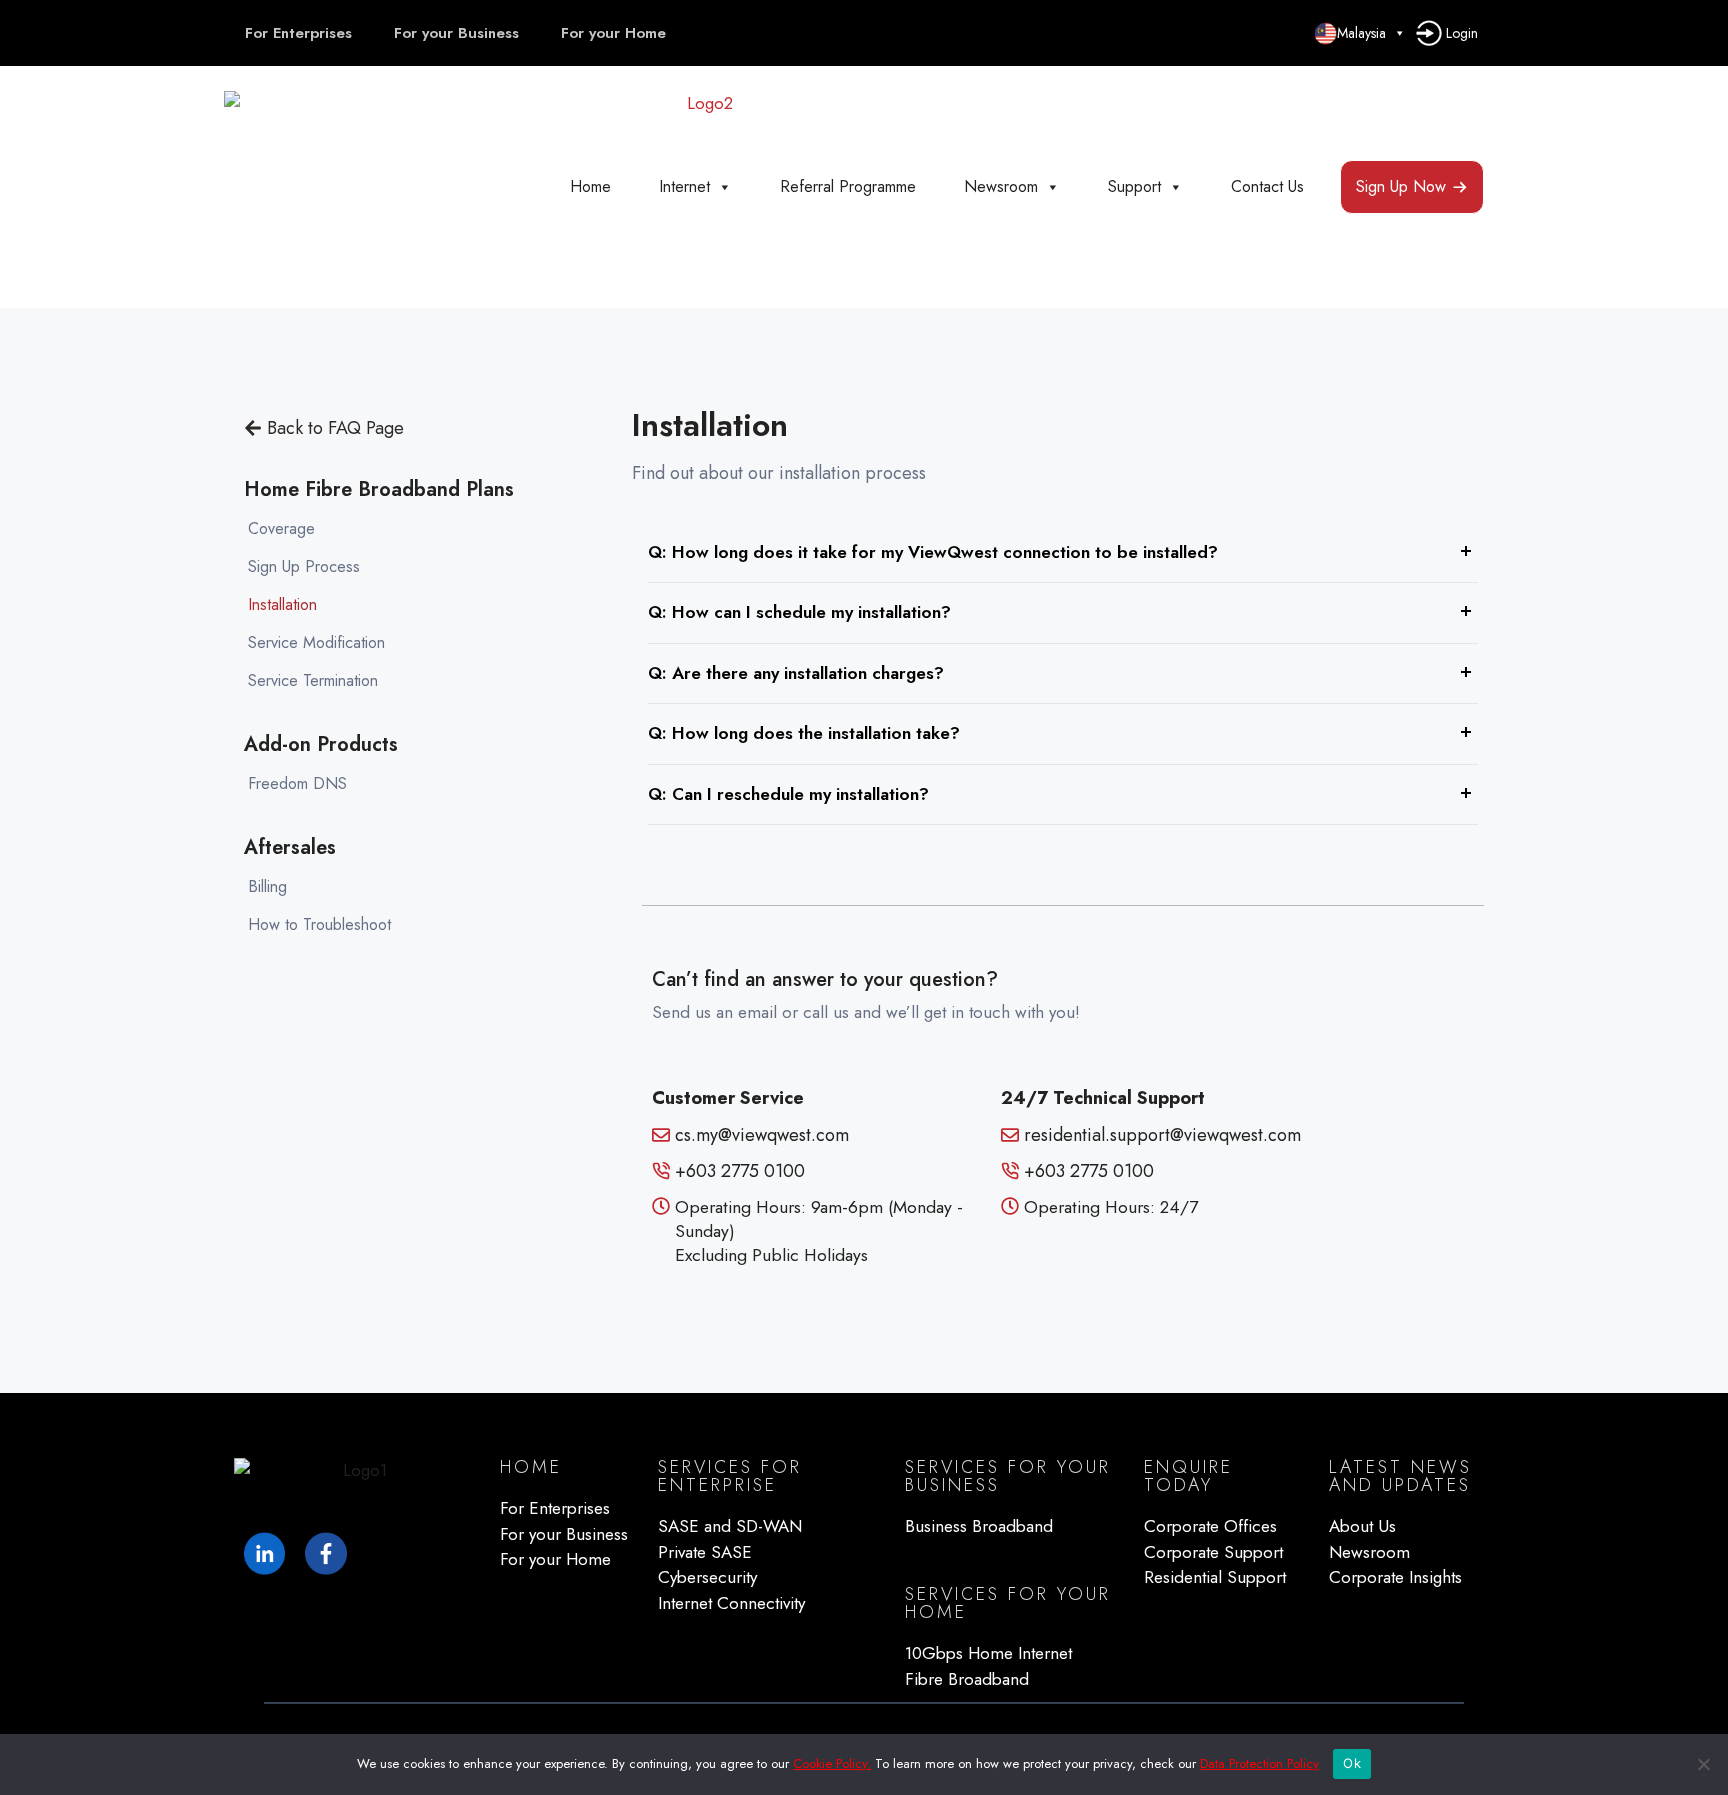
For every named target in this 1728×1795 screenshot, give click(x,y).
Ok (1352, 1763)
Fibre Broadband (967, 1679)
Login (1460, 33)
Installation (282, 604)
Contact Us (1267, 186)
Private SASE (705, 1552)
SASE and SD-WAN (730, 1526)
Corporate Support (1213, 1552)
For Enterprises (298, 33)
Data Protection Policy (1259, 1763)
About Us (1362, 1526)
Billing (267, 886)
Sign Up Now (1401, 186)
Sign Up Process (304, 566)
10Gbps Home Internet (988, 1653)
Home (590, 186)
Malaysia (1361, 33)
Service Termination (313, 680)
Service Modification (316, 642)
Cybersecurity (707, 1577)
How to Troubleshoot (319, 924)
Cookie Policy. (832, 1763)
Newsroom (1001, 186)
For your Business (456, 33)
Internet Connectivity (731, 1603)
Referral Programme (848, 186)
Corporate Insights (1395, 1577)
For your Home (613, 33)
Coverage (281, 528)
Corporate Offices (1210, 1526)
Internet (684, 186)
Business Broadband (979, 1526)
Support (1134, 186)
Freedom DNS (297, 783)
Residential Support (1215, 1577)
